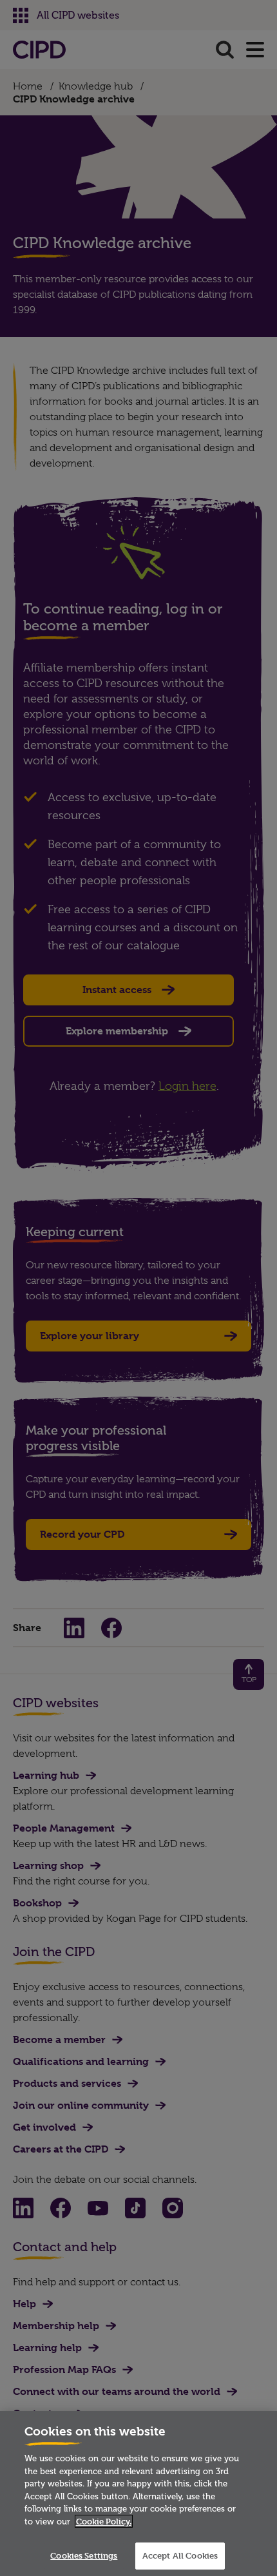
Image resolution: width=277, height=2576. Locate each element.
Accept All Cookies (180, 2555)
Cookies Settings (84, 2555)
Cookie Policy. (104, 2521)
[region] (138, 2494)
